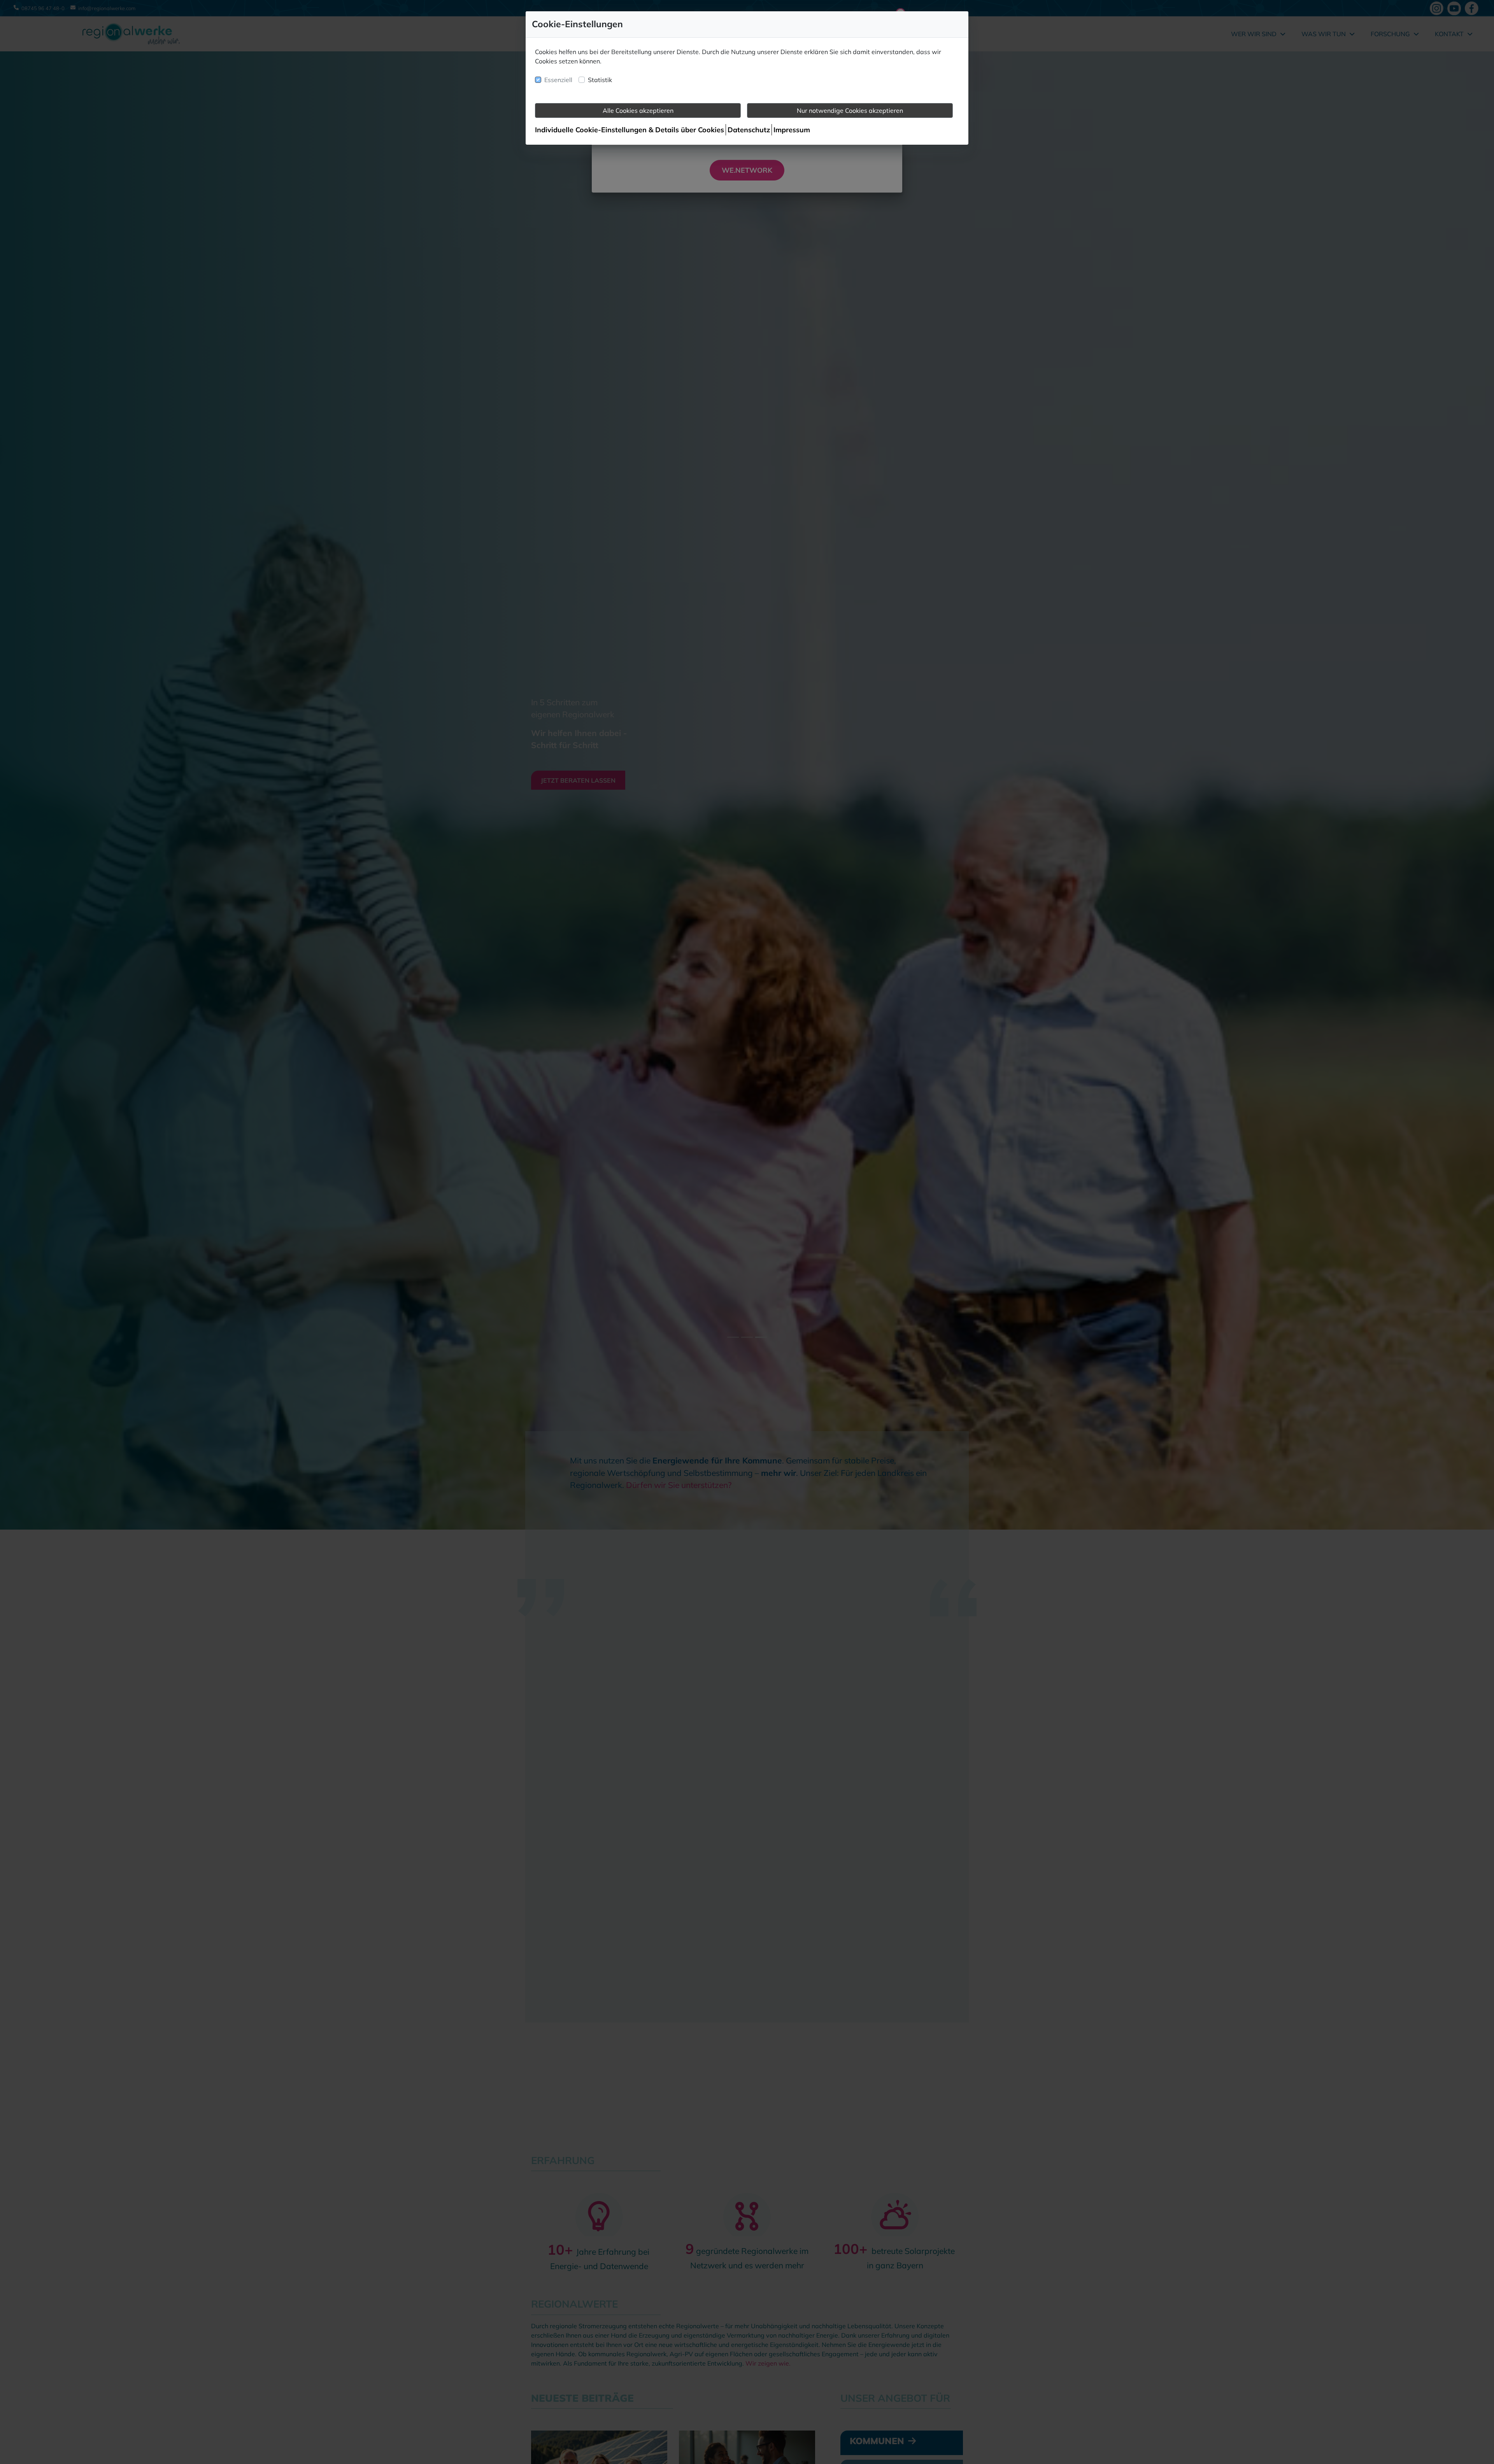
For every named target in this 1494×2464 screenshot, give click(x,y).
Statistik (600, 80)
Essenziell (558, 80)
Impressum (792, 130)
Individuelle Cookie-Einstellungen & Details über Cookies (630, 130)
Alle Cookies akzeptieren (638, 110)
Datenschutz (749, 130)
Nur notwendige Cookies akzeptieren (850, 110)
